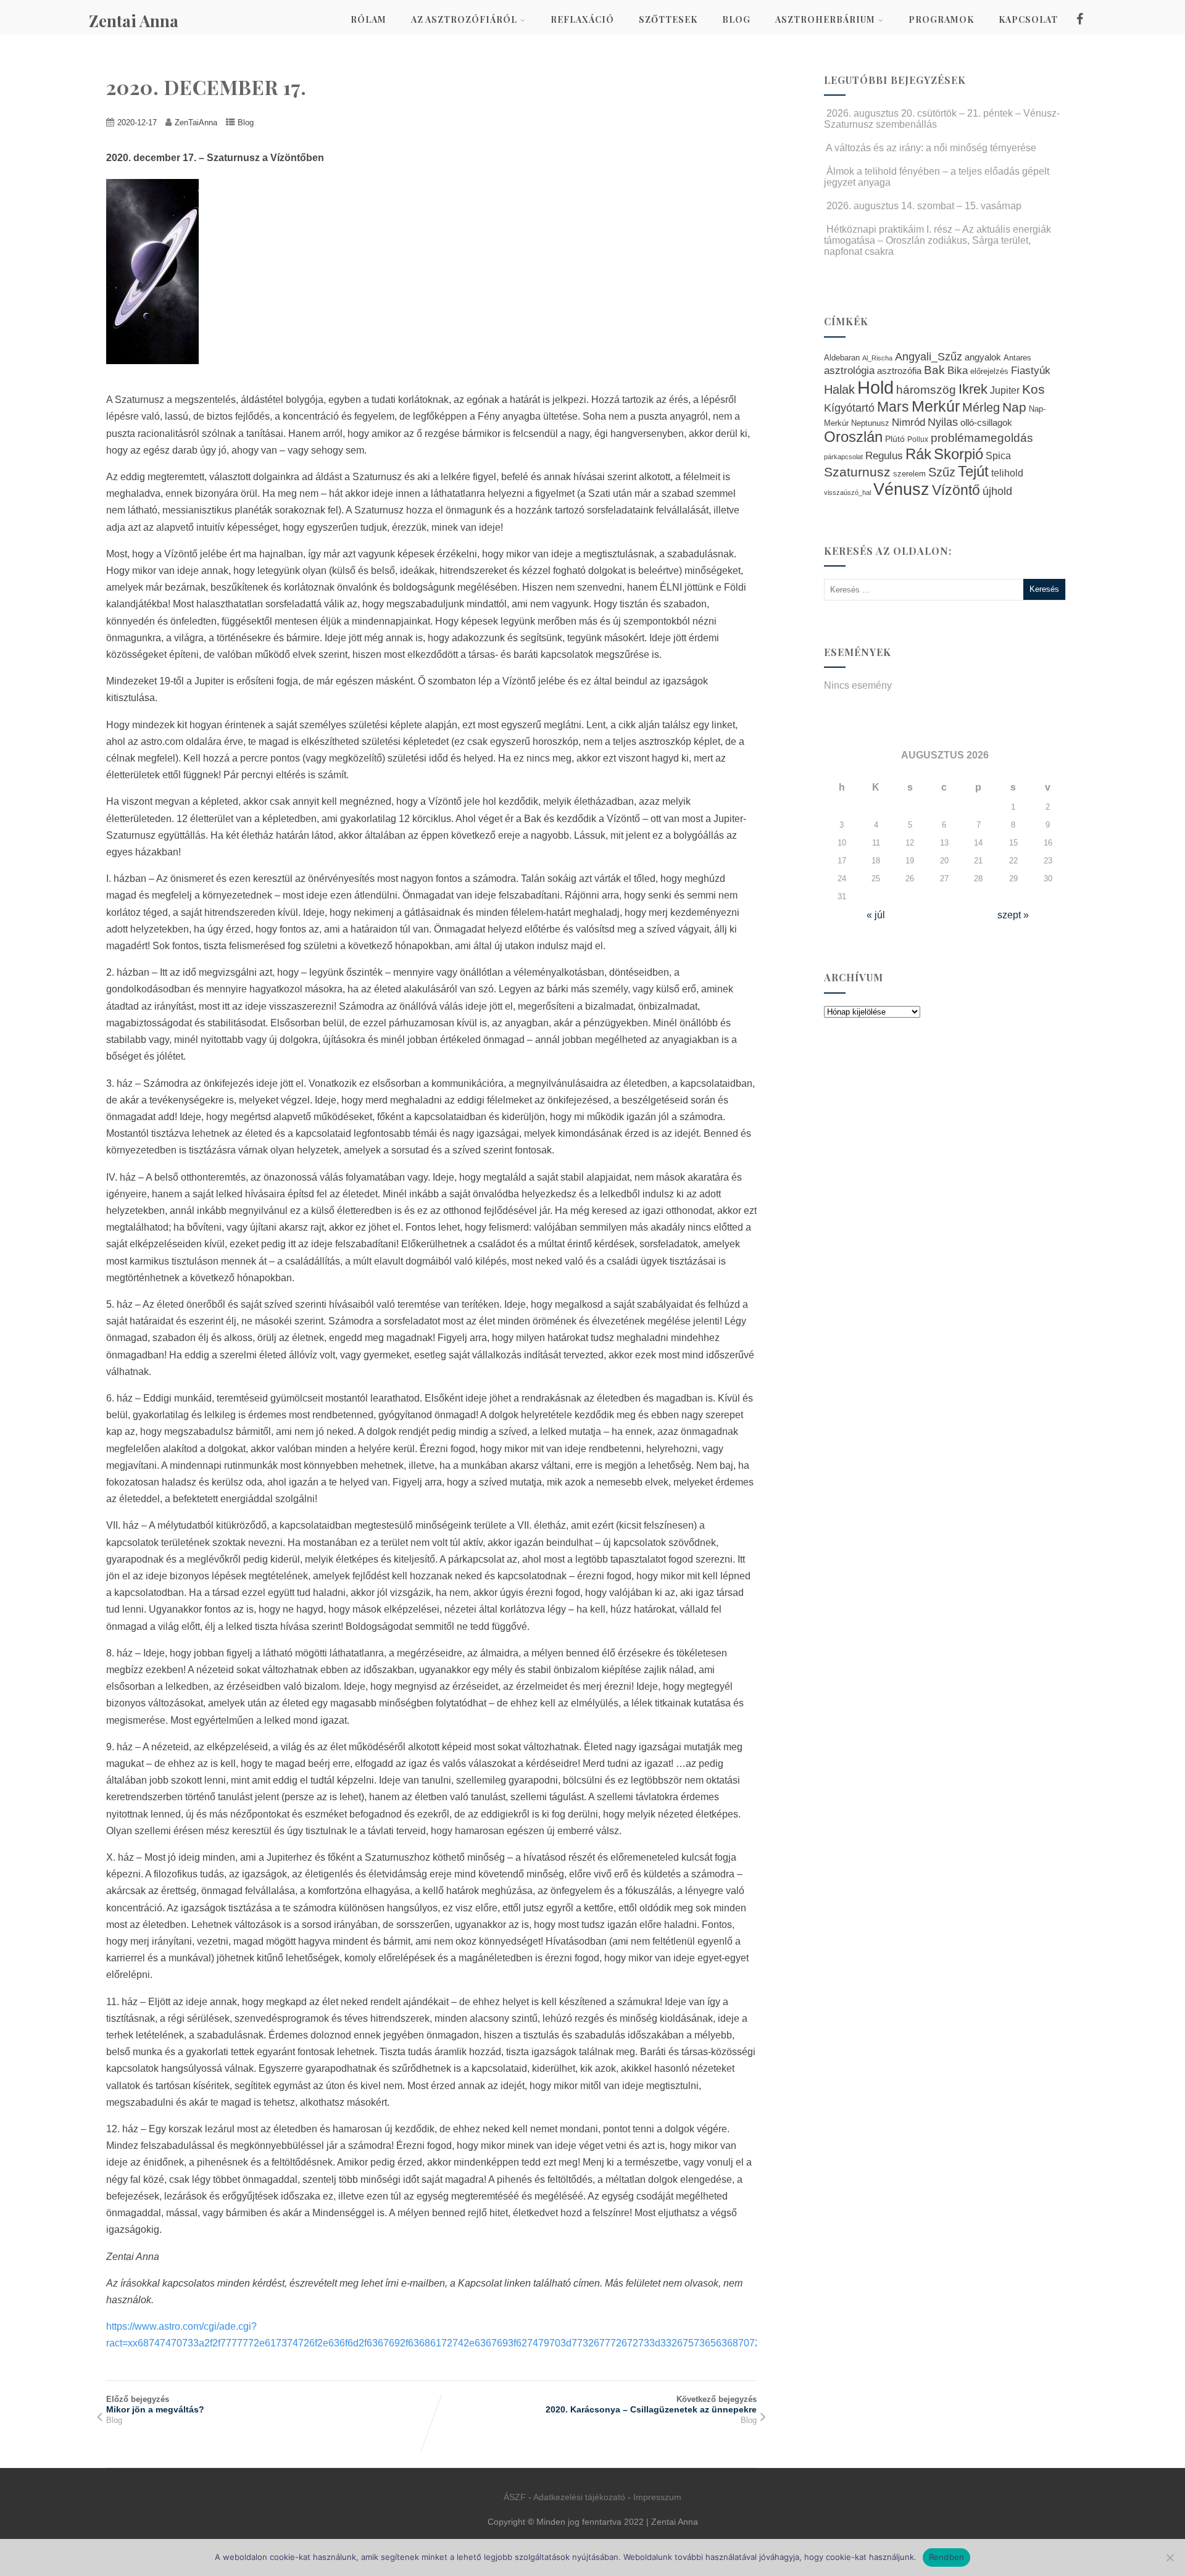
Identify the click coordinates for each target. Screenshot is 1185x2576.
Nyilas (943, 422)
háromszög (926, 390)
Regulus (884, 455)
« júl (876, 915)
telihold (1007, 473)
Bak (934, 370)
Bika (958, 371)
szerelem (909, 474)
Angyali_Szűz (929, 356)
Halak (839, 389)
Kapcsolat (1028, 19)
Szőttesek (668, 19)
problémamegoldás (982, 438)
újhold (997, 491)
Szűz (942, 472)
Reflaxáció (582, 19)
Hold (875, 387)
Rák (918, 454)
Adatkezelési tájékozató (579, 2497)
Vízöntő (956, 490)
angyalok (983, 357)
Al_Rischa (877, 358)
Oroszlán (853, 437)
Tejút (973, 471)
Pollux (918, 439)
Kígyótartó (849, 408)
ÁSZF (515, 2497)
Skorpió (958, 454)
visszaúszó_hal (847, 492)
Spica (998, 455)
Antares (1017, 358)
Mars (893, 407)
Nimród (908, 422)
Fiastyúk (1031, 370)
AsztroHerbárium (825, 19)
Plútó (895, 439)
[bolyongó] (159, 373)
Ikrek (973, 389)
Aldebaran (842, 358)
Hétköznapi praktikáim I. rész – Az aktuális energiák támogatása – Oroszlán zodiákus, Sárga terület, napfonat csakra (938, 240)
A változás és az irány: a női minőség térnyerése (931, 148)
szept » (1013, 915)
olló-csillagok (986, 422)
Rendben (947, 2557)
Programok (941, 19)
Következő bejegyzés (651, 2404)
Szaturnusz (857, 472)
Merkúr (936, 406)
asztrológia (849, 371)
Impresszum (657, 2497)
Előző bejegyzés (155, 2404)
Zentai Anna (134, 21)
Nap (1014, 407)
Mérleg (981, 407)
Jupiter (1005, 390)
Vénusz (901, 489)
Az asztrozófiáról (464, 19)
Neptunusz (870, 423)
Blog (736, 19)
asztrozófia (899, 371)
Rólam (368, 19)
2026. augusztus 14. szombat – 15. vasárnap (924, 206)
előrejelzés (989, 371)
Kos (1033, 389)
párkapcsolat (843, 457)
